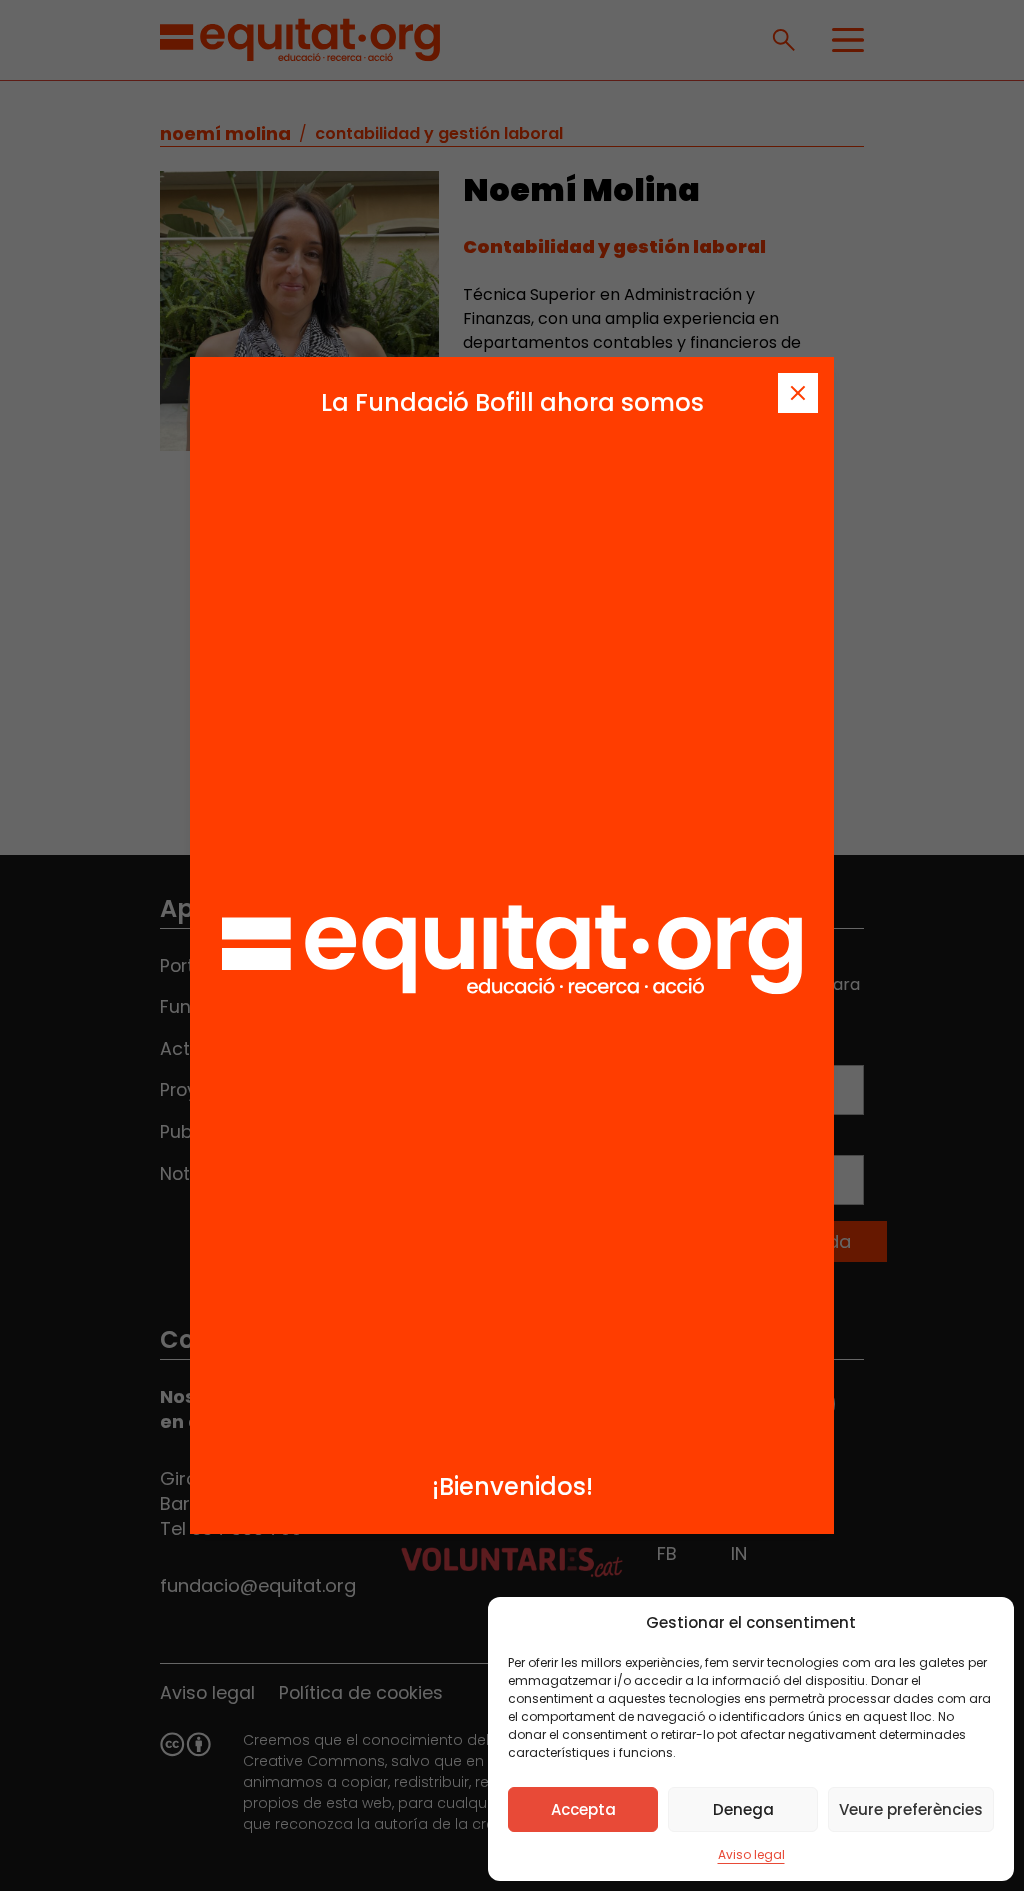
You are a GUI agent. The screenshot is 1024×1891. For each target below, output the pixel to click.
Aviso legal (751, 1854)
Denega (743, 1809)
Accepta (583, 1809)
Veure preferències (911, 1809)
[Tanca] (798, 393)
